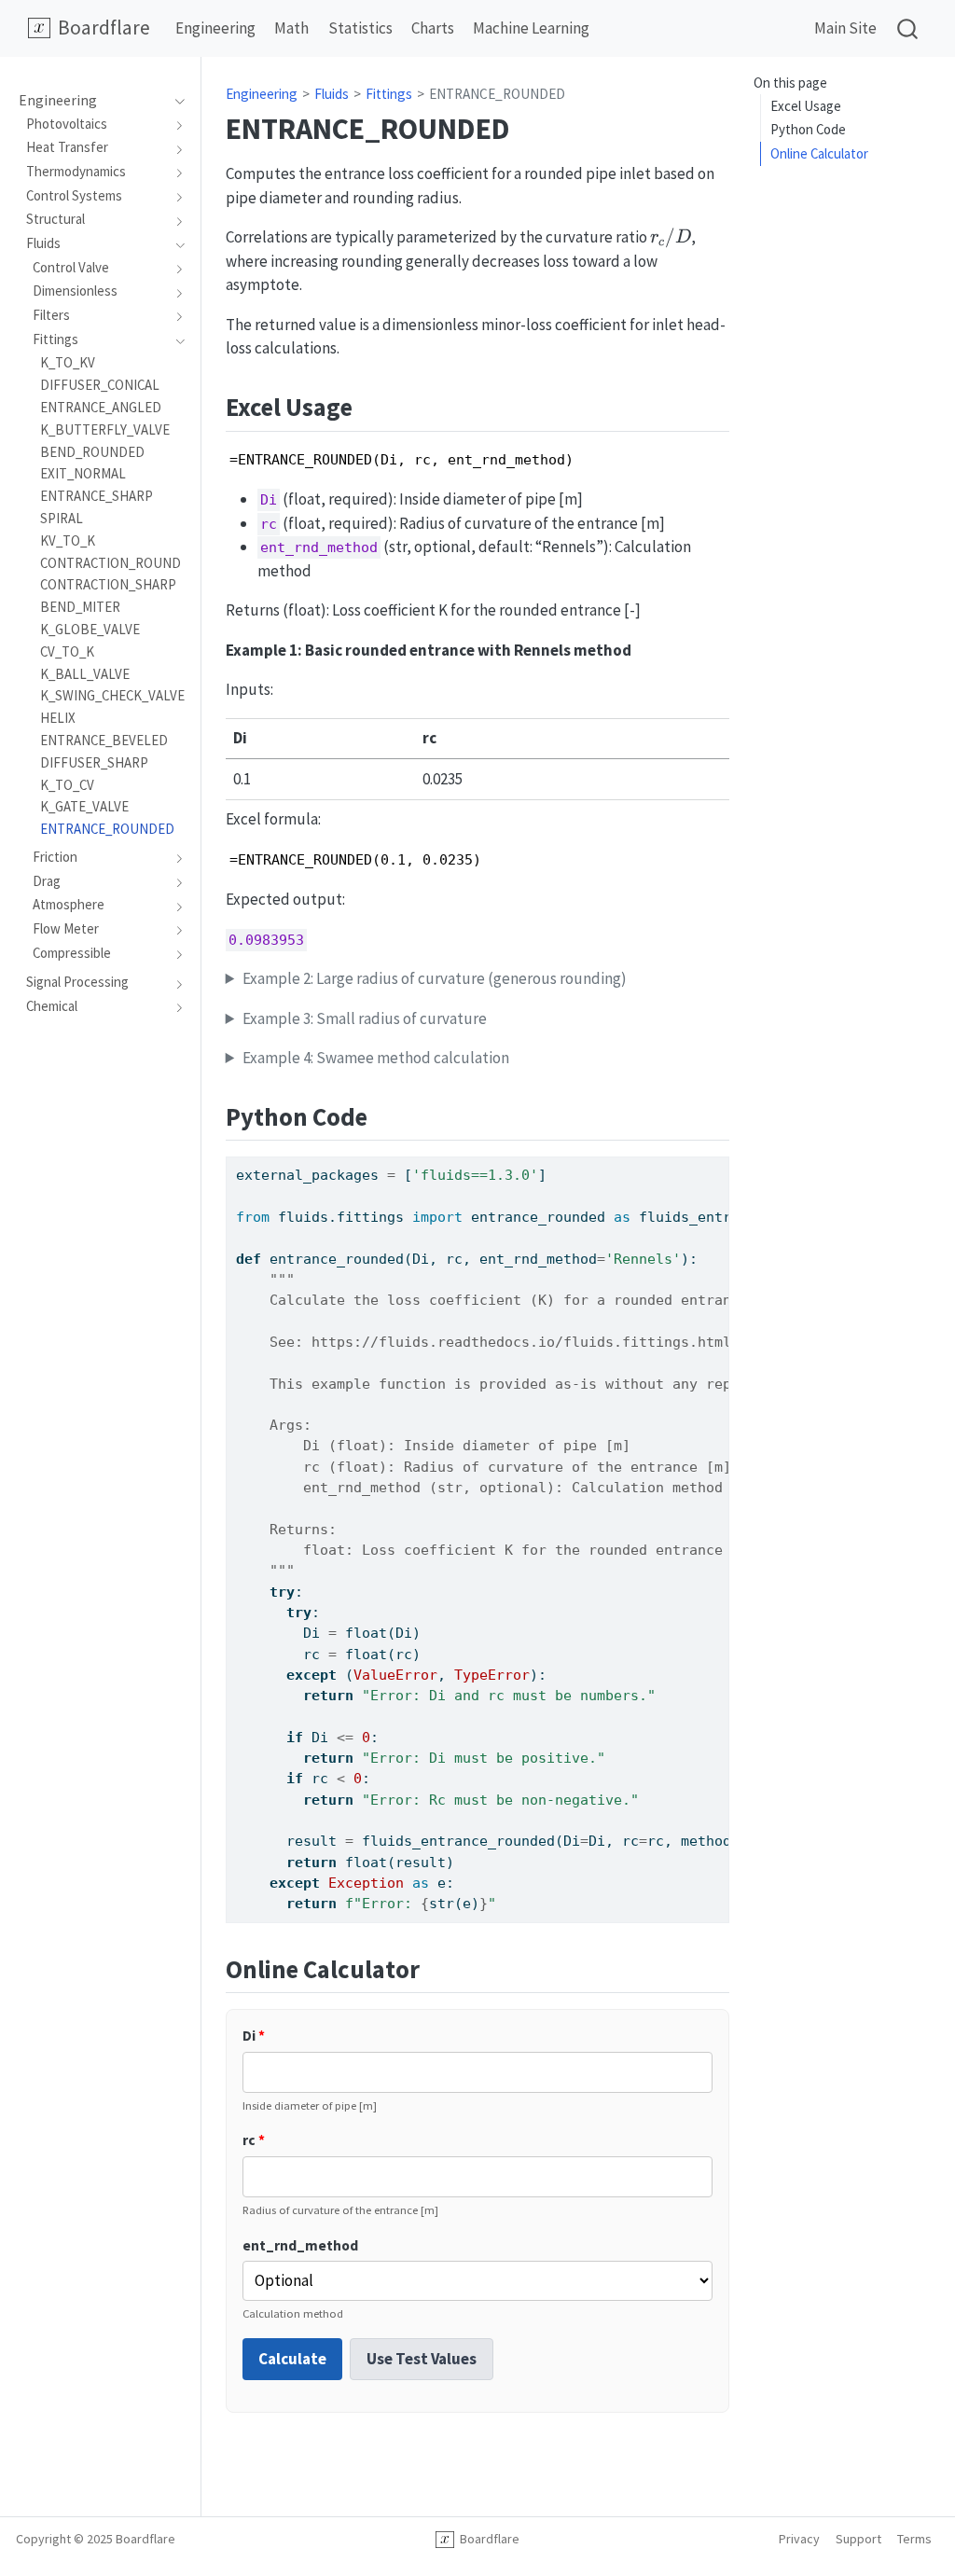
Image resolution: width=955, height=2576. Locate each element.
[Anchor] (370, 405)
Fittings (389, 94)
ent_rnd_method (300, 2245)
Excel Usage (806, 106)
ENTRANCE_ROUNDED (497, 94)
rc (254, 2140)
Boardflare (487, 2539)
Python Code (808, 129)
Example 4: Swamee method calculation (376, 1058)
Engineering (262, 94)
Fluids (332, 94)
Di (254, 2036)
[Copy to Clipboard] (719, 1162)
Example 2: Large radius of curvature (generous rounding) (435, 978)
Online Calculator (819, 153)
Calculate (292, 2359)
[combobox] (908, 28)
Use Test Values (422, 2359)
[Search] (907, 28)
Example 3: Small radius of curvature (365, 1018)
